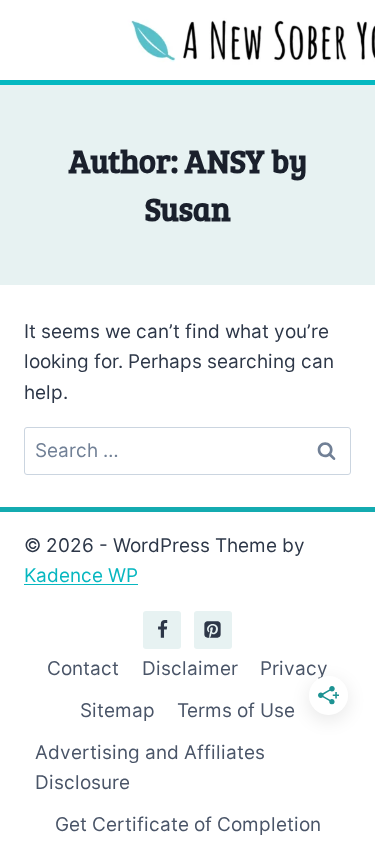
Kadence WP (81, 575)
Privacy (294, 668)
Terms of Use (236, 710)
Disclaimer (190, 668)
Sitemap (117, 710)
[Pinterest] (213, 630)
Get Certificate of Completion (188, 824)
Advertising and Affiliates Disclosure (150, 767)
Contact (83, 668)
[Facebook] (162, 630)
